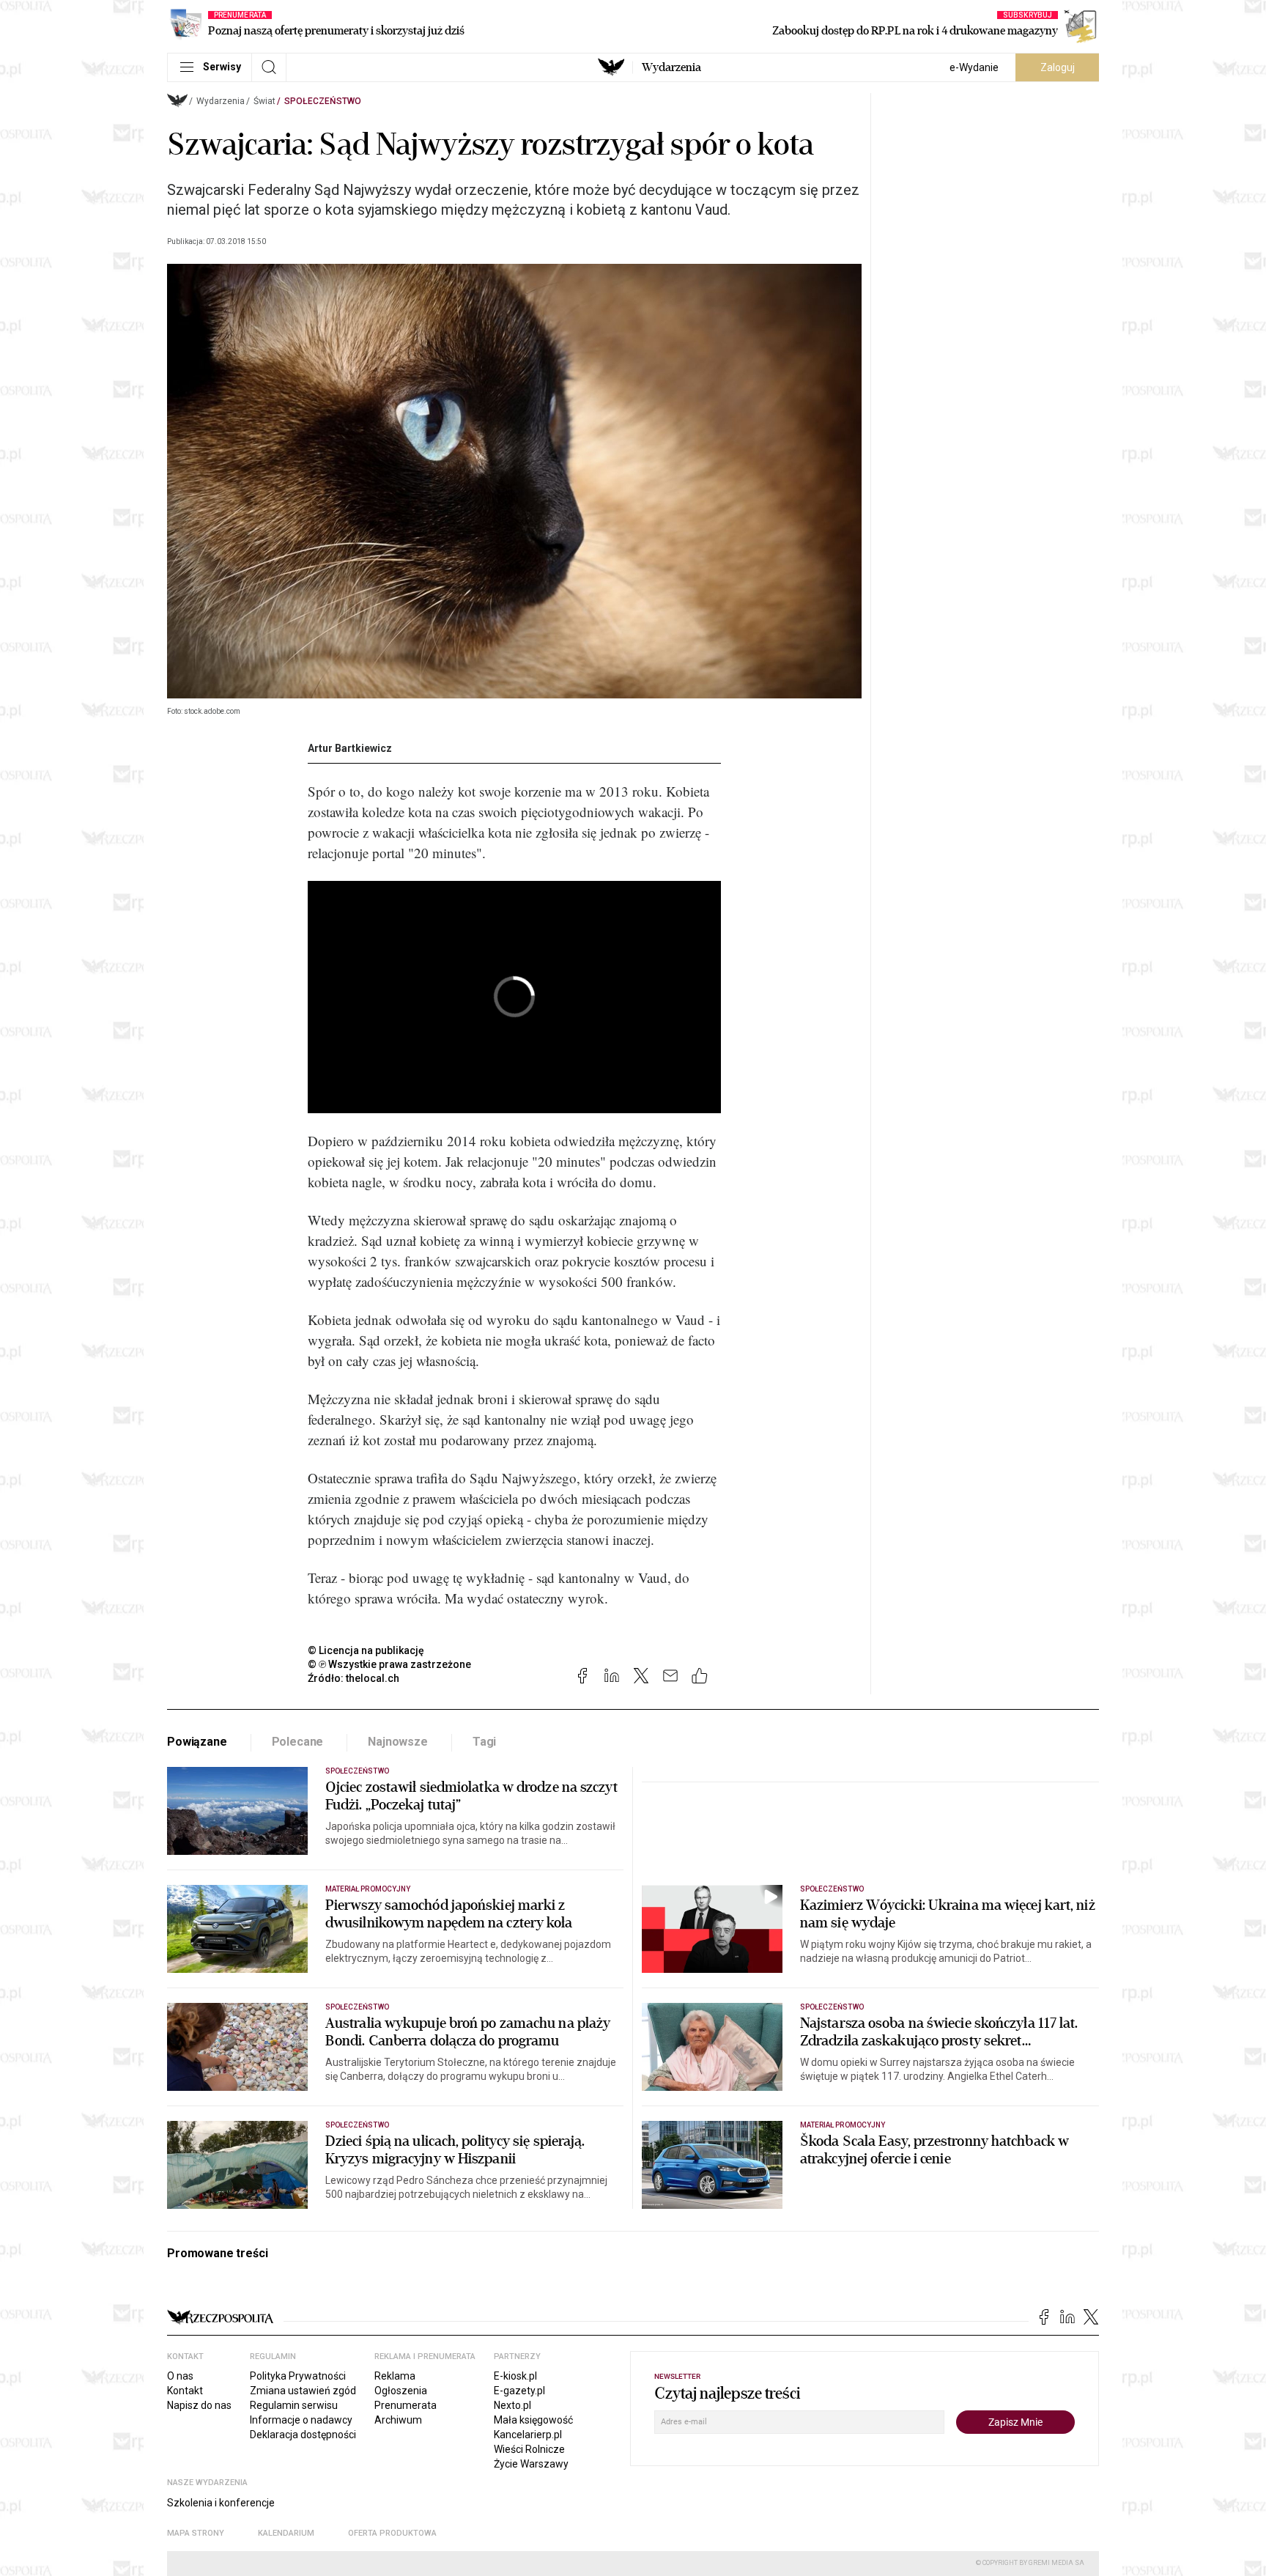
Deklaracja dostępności (303, 2435)
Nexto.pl (512, 2405)
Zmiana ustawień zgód (303, 2391)
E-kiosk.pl (515, 2376)
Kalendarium (286, 2533)
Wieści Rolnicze (529, 2449)
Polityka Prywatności (298, 2376)
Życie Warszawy (531, 2464)
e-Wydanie (974, 67)
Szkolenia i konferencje (221, 2503)
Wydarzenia (671, 67)
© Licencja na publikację (366, 1650)
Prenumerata (406, 2405)
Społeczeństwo (323, 101)
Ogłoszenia (401, 2391)
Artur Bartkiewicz (350, 748)
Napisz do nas (199, 2405)
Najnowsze (398, 1742)
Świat (264, 101)
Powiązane (197, 1742)
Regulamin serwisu (294, 2405)
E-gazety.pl (519, 2391)
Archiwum (398, 2420)
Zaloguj (1058, 67)
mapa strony (196, 2533)
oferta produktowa (392, 2533)
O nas (180, 2376)
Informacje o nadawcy (301, 2420)
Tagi (484, 1742)
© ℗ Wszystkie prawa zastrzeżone (389, 1664)
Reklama (395, 2376)
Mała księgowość (533, 2420)
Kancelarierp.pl (528, 2435)
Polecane (298, 1742)
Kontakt (185, 2391)
